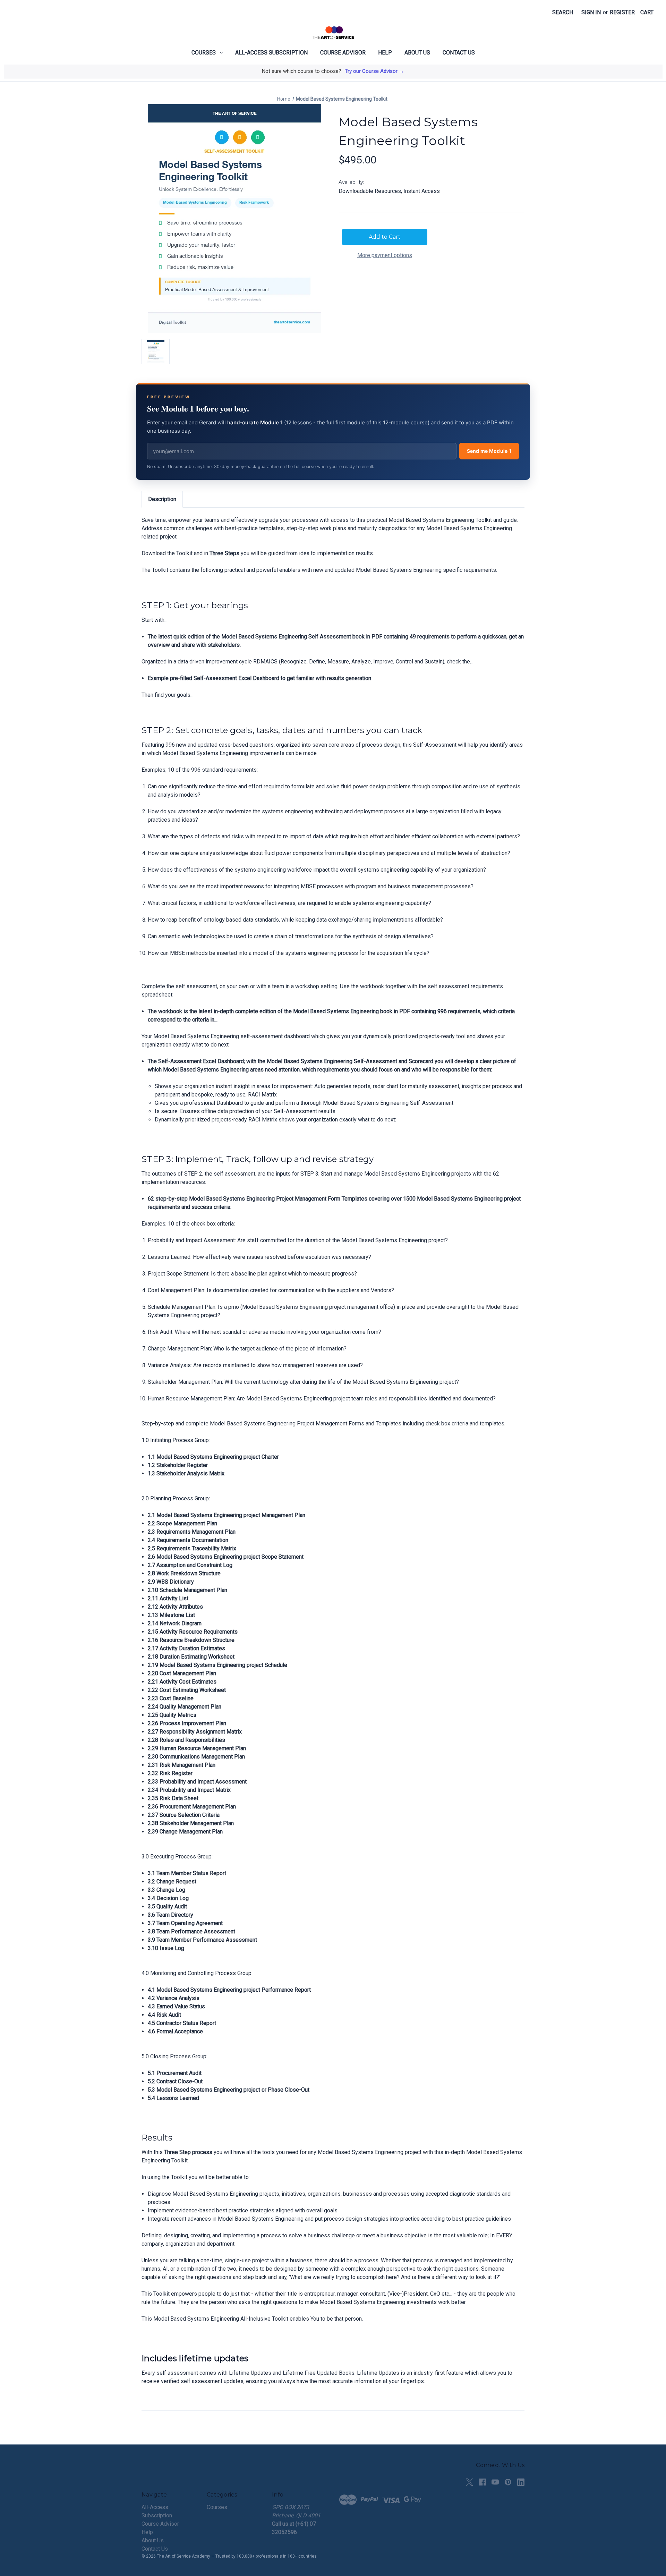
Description (162, 499)
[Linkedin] (521, 2482)
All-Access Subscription (271, 53)
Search (563, 12)
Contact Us (459, 53)
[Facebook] (482, 2482)
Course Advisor (343, 53)
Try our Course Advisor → (374, 71)
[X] (469, 2482)
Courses (204, 53)
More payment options (385, 255)
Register (622, 12)
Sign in (591, 12)
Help (385, 53)
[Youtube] (495, 2482)
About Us (417, 53)
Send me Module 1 (489, 451)
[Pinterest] (508, 2482)
